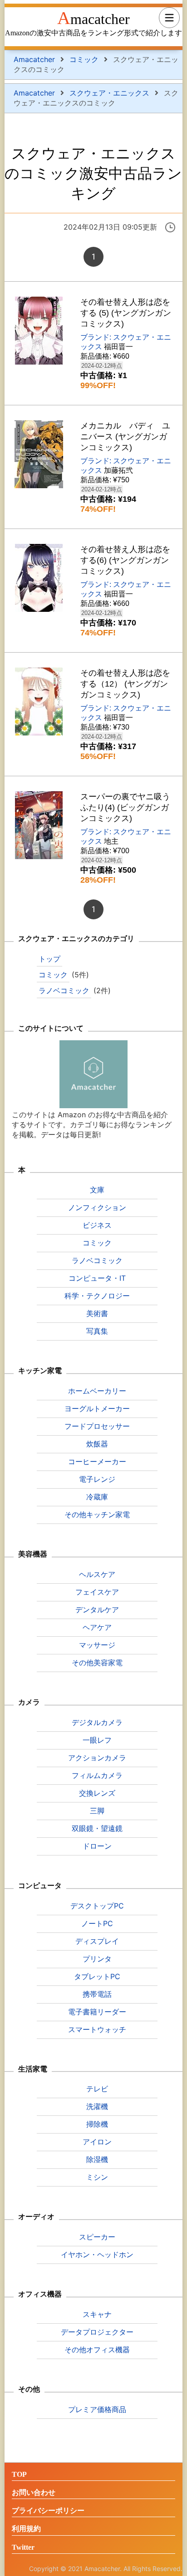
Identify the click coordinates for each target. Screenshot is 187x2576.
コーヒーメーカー (97, 1461)
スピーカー (97, 2237)
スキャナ (97, 2314)
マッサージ (97, 1645)
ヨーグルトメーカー (97, 1408)
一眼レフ (97, 1740)
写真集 (97, 1331)
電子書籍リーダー (97, 2012)
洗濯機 (97, 2106)
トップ (49, 959)
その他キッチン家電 (97, 1514)
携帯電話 (97, 1994)
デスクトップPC (97, 1906)
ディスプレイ (97, 1941)
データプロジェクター (97, 2332)
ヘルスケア (97, 1574)
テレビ (97, 2089)
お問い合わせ (34, 2492)
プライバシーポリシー (48, 2511)
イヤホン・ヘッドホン (97, 2254)
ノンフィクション (97, 1207)
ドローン (97, 1846)
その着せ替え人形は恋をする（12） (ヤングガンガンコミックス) (125, 684)
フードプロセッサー (97, 1426)
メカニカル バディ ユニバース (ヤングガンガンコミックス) (125, 437)
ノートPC (97, 1923)
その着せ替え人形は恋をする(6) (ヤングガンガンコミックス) (125, 560)
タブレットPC (97, 1976)
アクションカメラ (97, 1758)
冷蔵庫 (97, 1497)
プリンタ (97, 1959)
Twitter (23, 2547)
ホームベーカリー (97, 1391)
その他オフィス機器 (97, 2350)
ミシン (97, 2177)
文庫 (97, 1190)
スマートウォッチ (97, 2029)
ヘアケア (97, 1627)
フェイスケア (97, 1592)
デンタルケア (97, 1610)
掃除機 (97, 2124)
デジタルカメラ (97, 1722)
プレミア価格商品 (97, 2409)
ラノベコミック (64, 990)
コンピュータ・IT (97, 1278)
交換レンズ (97, 1793)
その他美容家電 (97, 1663)
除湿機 (97, 2159)
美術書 (97, 1313)
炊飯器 (97, 1444)
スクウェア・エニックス (109, 93)
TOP (19, 2474)
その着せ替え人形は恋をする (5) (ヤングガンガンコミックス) (126, 313)
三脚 (97, 1811)
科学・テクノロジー (97, 1296)
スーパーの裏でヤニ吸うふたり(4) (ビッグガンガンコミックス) (125, 807)
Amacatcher (93, 18)
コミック (84, 59)
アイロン (97, 2142)
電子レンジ (97, 1479)
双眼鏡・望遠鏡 (97, 1828)
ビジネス (97, 1225)
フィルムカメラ (97, 1775)
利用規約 (26, 2529)
